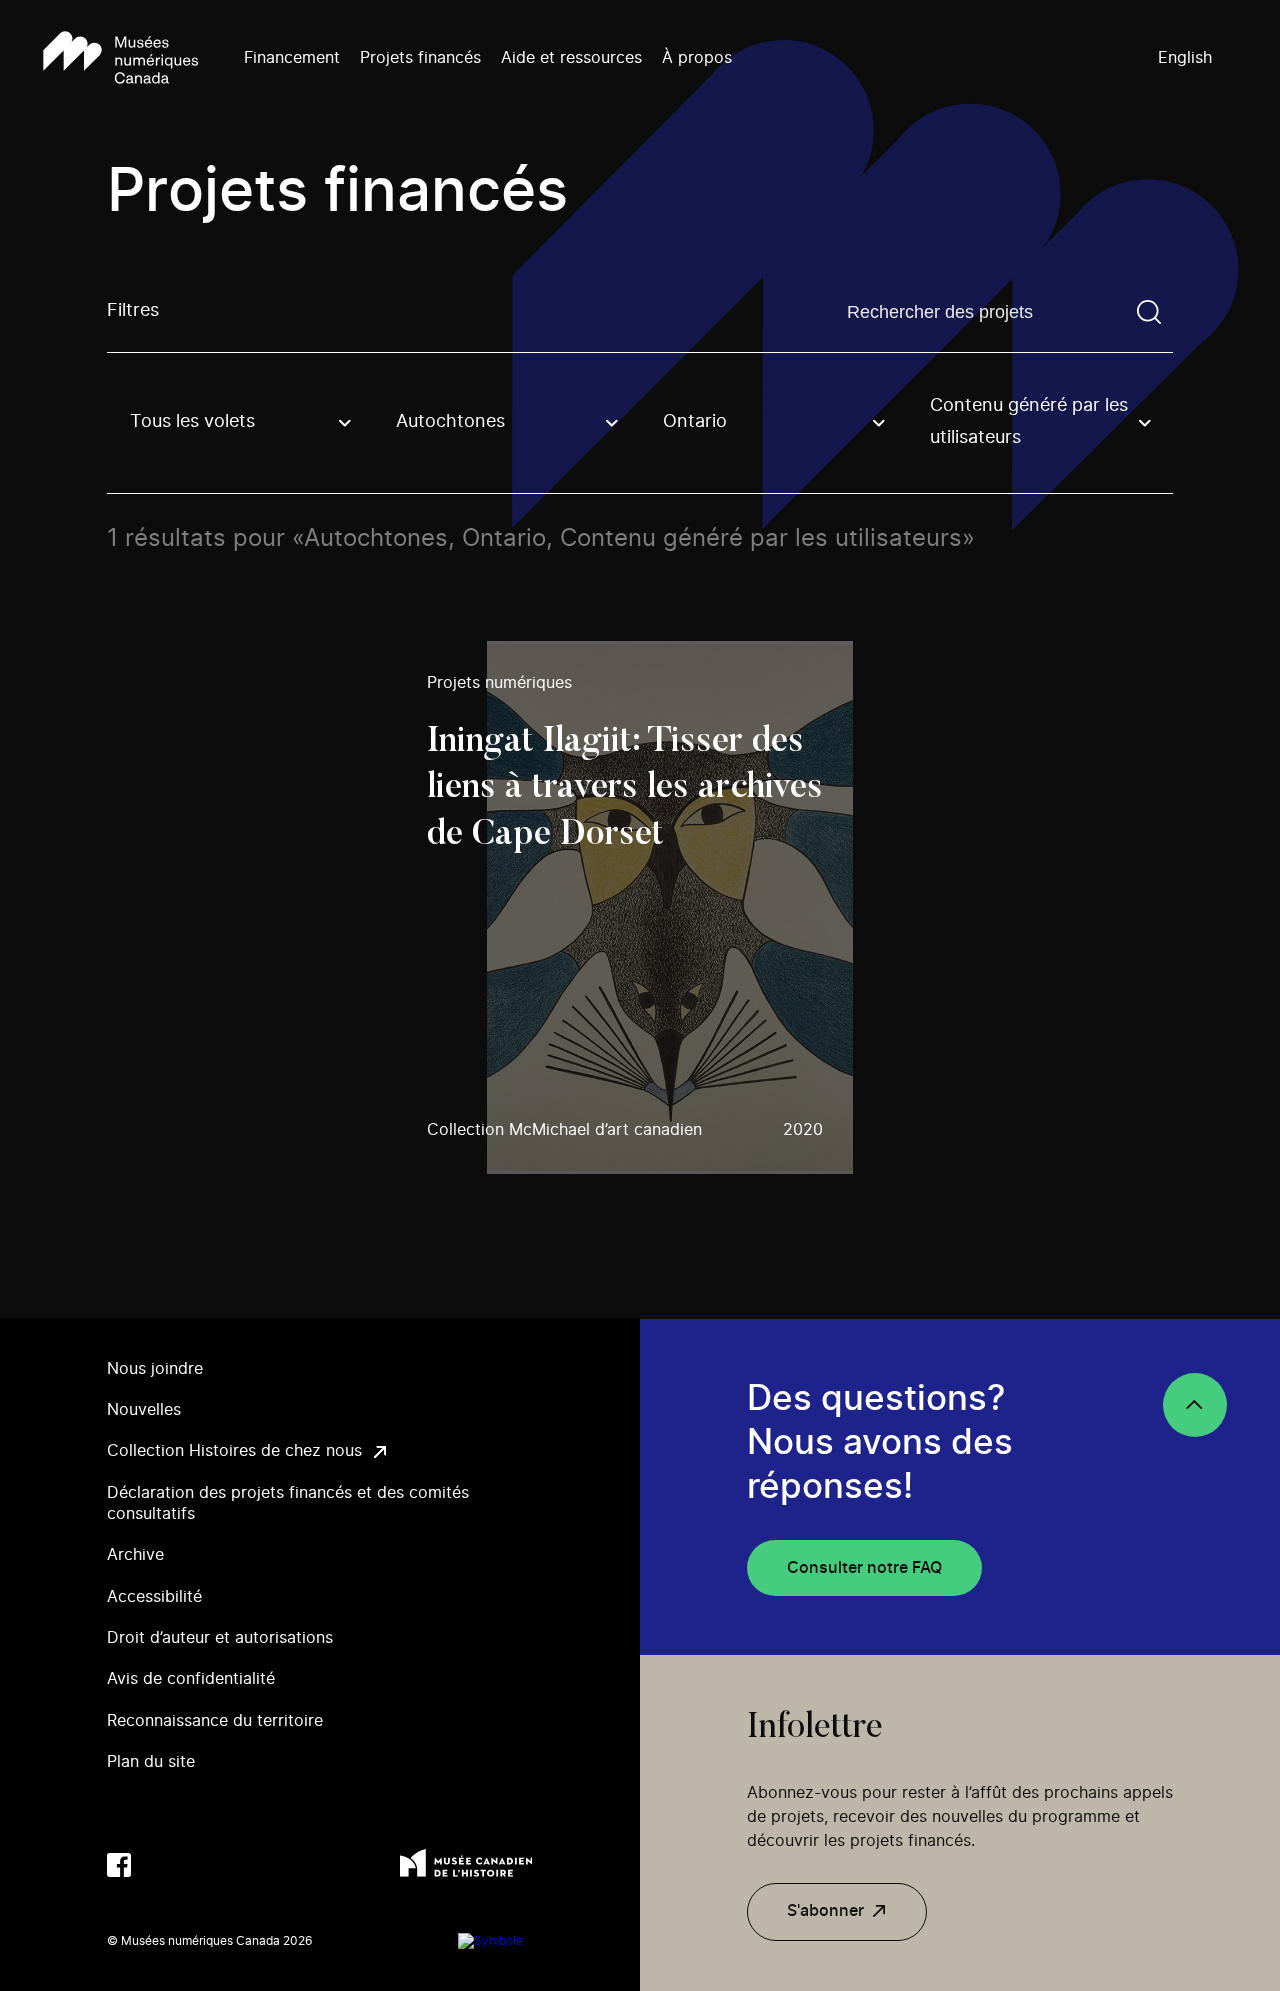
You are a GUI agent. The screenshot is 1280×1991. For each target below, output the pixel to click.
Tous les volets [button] (192, 422)
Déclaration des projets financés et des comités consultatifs (288, 1503)
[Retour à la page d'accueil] (120, 59)
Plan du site (151, 1762)
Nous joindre (155, 1369)
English (1185, 58)
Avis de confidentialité (191, 1679)
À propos (697, 58)
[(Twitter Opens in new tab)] (159, 1865)
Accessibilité (154, 1597)
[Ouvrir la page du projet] (640, 906)
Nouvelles (144, 1410)
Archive (135, 1555)
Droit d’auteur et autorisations (220, 1638)
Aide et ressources (571, 58)
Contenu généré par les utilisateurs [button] (1029, 422)
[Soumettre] (1149, 312)
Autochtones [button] (450, 422)
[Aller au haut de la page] (1195, 1405)
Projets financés (420, 58)
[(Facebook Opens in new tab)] (119, 1865)
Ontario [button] (695, 422)
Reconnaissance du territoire (215, 1721)
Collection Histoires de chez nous (234, 1451)
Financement (292, 58)
